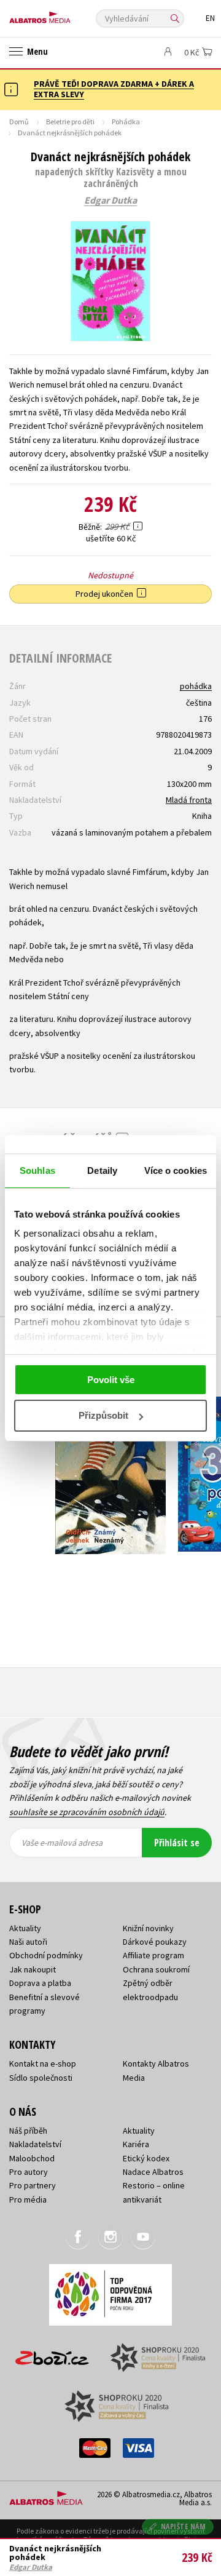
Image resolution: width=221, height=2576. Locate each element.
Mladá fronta (189, 800)
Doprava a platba (40, 1983)
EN (210, 18)
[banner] (64, 14)
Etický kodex (146, 2158)
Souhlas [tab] (37, 1170)
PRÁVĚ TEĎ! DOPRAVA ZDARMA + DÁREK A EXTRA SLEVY (114, 89)
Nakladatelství (35, 2144)
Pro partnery (33, 2185)
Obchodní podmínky (46, 1955)
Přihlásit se (177, 1843)
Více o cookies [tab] (176, 1170)
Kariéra (136, 2144)
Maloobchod (32, 2158)
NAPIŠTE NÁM (184, 2526)
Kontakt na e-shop (43, 2064)
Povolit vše (111, 1380)
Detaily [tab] (102, 1170)
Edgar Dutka (110, 201)
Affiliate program (153, 1955)
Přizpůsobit (103, 1415)
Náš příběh (28, 2131)
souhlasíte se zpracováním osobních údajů (87, 1812)
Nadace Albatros (153, 2172)
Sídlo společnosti (41, 2078)
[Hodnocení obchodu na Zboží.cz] (52, 2354)
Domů (19, 122)
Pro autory (29, 2172)
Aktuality (25, 1928)
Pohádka (126, 122)
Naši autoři (28, 1942)
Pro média (28, 2199)
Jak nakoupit (33, 1969)
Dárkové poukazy (155, 1942)
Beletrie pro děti (70, 122)
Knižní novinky (148, 1928)
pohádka (196, 686)
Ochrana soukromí (156, 1969)
